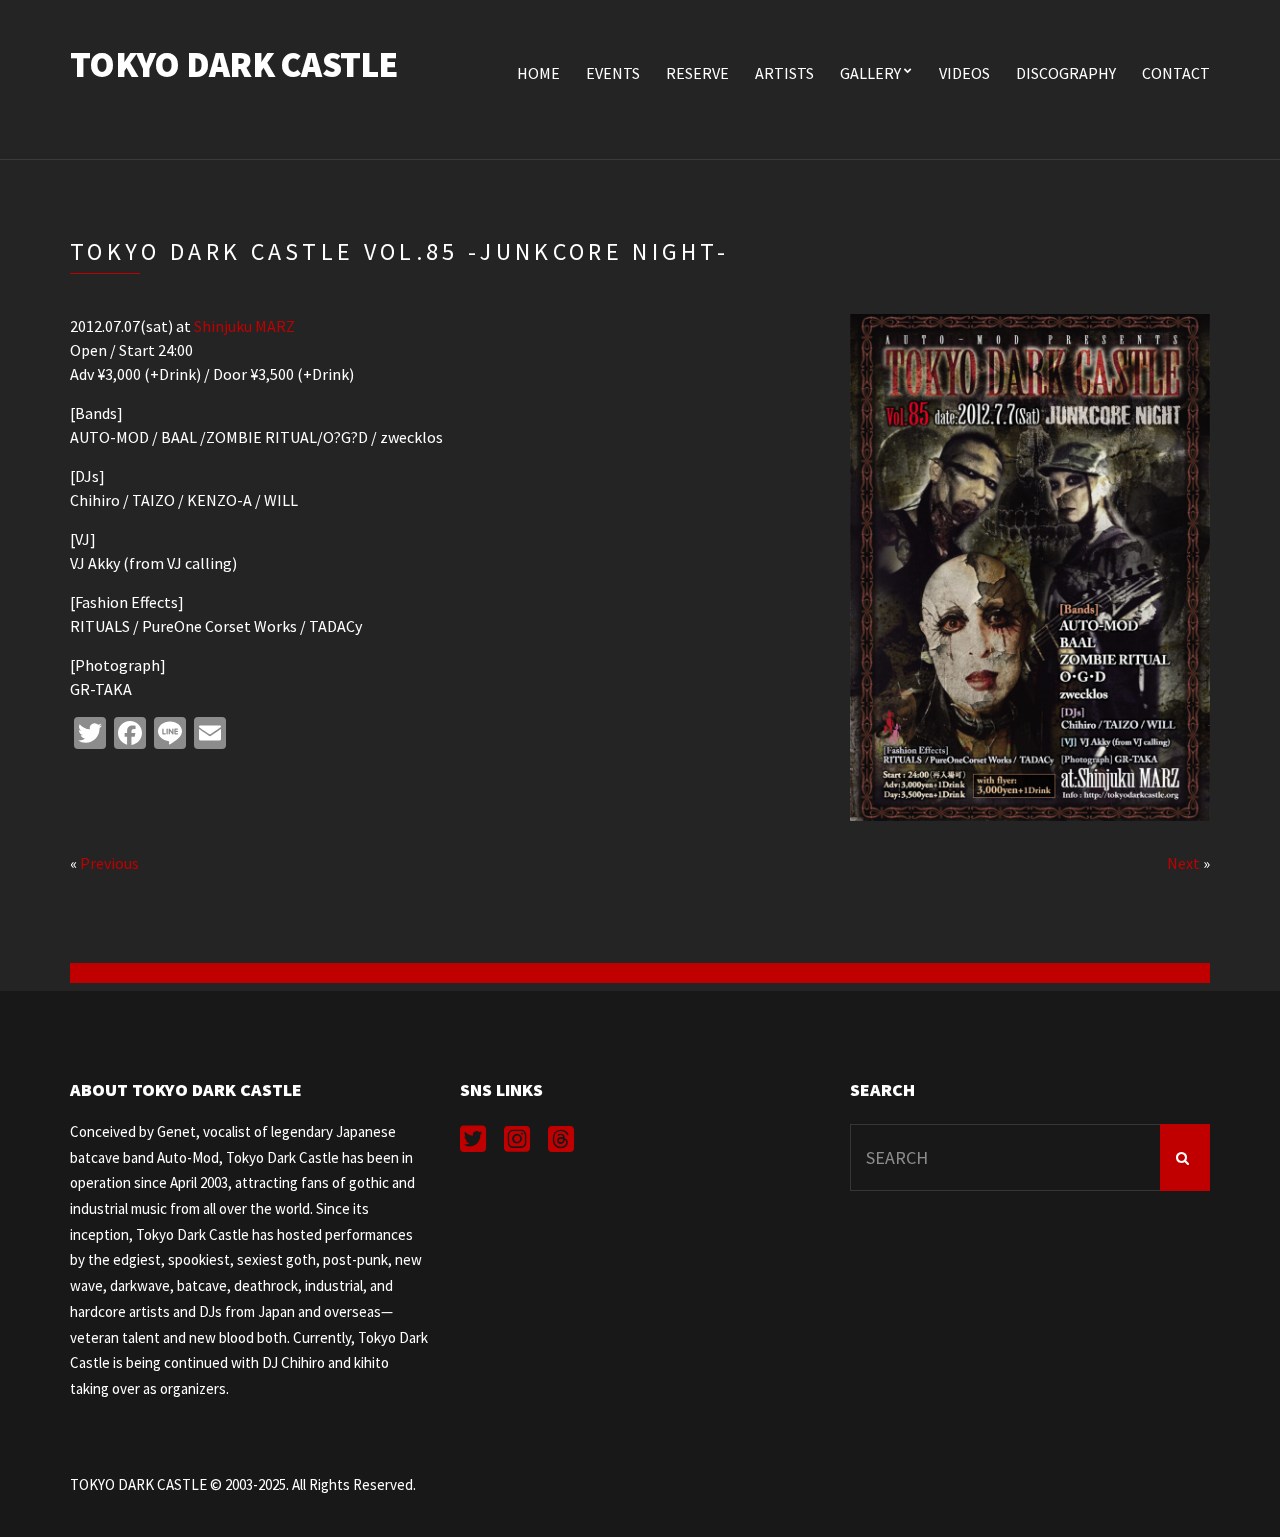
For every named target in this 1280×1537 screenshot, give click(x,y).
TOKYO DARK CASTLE (234, 64)
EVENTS (613, 73)
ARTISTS (784, 73)
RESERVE (697, 73)
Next (1183, 863)
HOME (538, 73)
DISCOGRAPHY (1066, 73)
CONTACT (1176, 73)
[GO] (1185, 1157)
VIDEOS (964, 73)
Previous (109, 863)
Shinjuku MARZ (244, 326)
